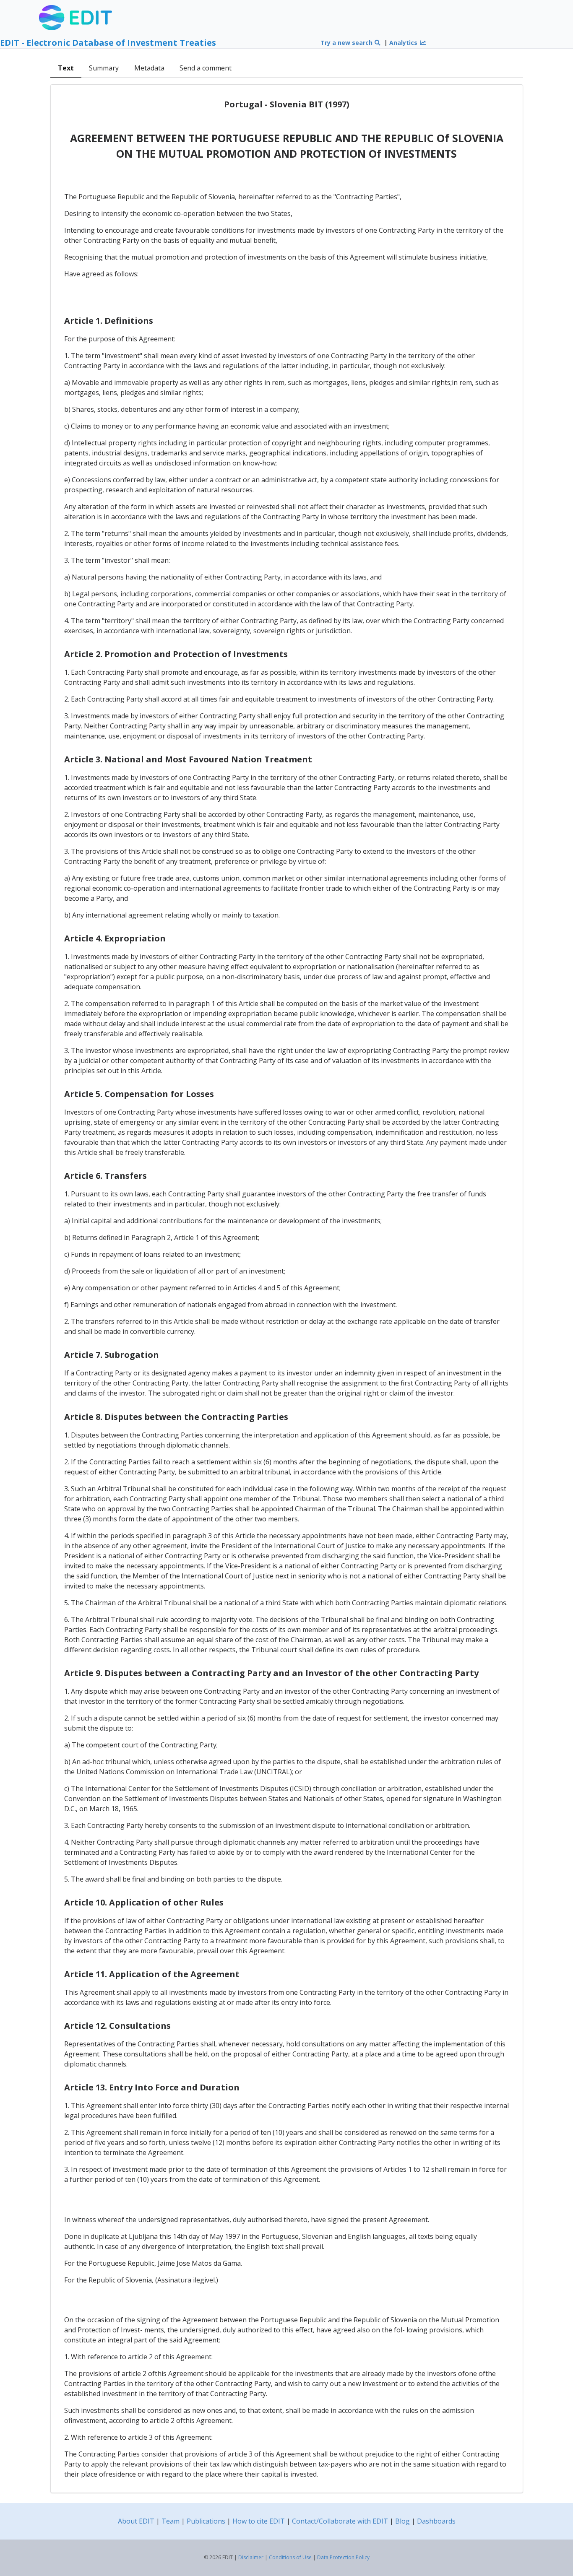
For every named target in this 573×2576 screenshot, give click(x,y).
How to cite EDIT (259, 2521)
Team (171, 2521)
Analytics (404, 43)
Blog (402, 2521)
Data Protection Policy (343, 2557)
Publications (206, 2521)
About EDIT (136, 2521)
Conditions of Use (290, 2557)
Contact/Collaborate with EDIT (340, 2521)
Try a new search (347, 43)
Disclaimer (251, 2557)
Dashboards (436, 2521)
